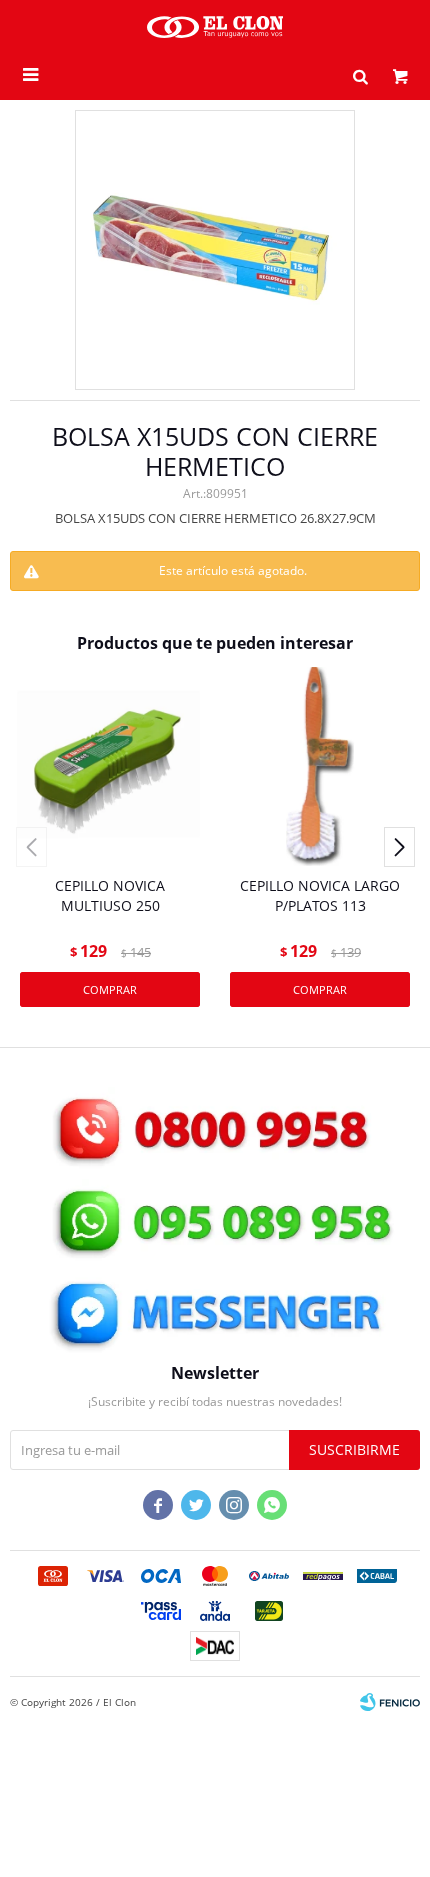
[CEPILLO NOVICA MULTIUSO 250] (110, 766)
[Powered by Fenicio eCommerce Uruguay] (390, 1702)
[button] (360, 75)
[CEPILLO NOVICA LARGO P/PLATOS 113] (320, 766)
